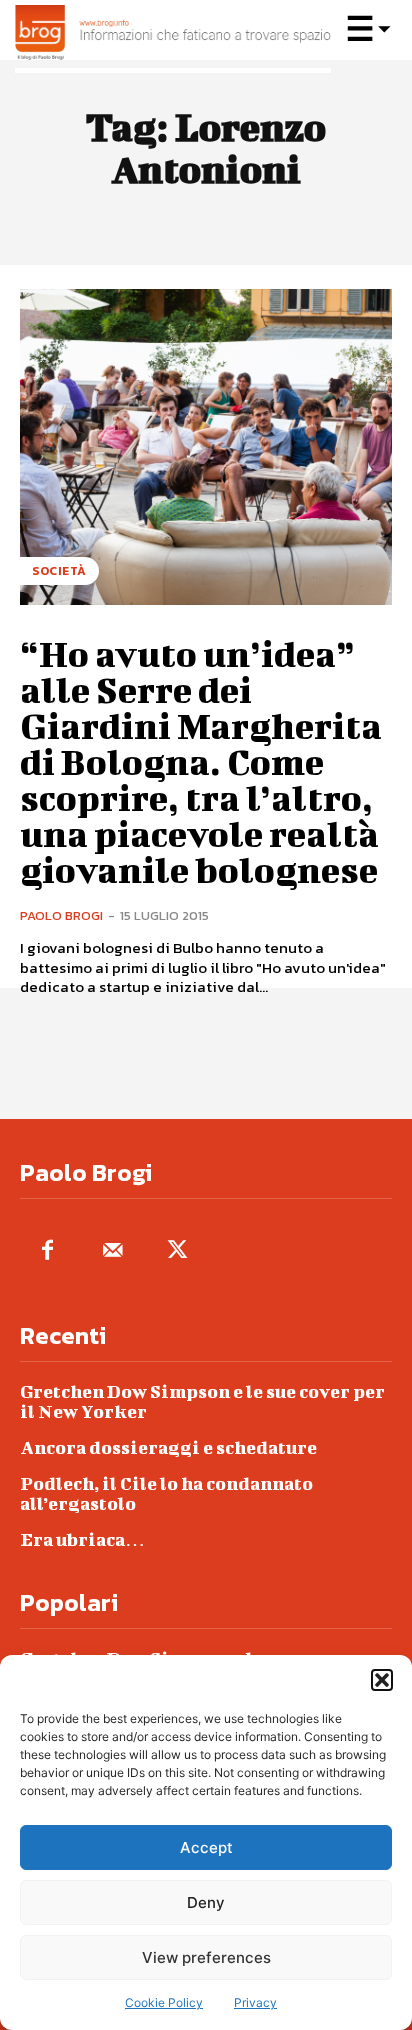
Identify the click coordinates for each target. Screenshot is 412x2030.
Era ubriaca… (82, 1539)
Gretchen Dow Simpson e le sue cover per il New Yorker (202, 1401)
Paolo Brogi (61, 915)
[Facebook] (47, 1251)
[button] (382, 1680)
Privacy (255, 2002)
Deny (206, 1902)
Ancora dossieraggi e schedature (168, 1447)
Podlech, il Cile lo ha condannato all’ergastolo (166, 1493)
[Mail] (112, 1251)
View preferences (206, 1957)
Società (59, 571)
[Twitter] (177, 1251)
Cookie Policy (164, 2002)
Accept (206, 1847)
